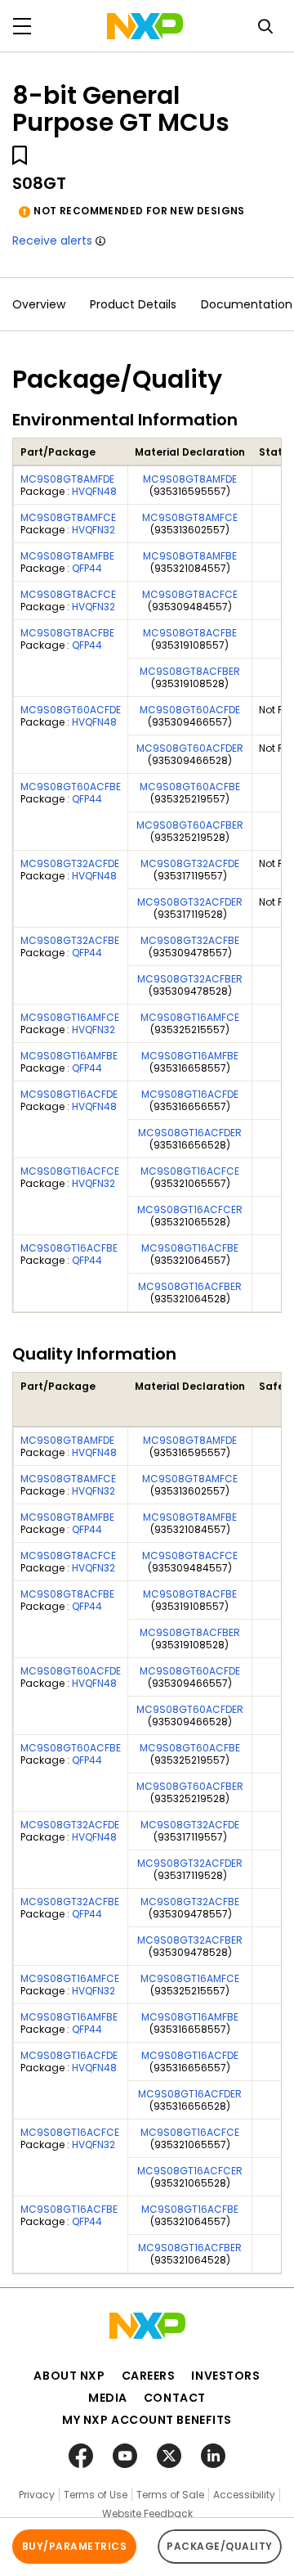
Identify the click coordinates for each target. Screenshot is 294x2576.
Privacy (37, 2495)
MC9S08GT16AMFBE (69, 1056)
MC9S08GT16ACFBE (69, 1248)
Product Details (133, 304)
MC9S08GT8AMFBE (67, 556)
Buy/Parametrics (74, 2546)
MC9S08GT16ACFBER (190, 1286)
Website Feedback (147, 2513)
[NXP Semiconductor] (145, 26)
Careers (149, 2376)
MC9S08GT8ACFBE (67, 633)
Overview (39, 304)
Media (108, 2398)
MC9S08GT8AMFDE (67, 479)
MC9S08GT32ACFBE (70, 940)
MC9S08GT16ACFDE (69, 1094)
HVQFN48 (94, 491)
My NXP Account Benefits (147, 2420)
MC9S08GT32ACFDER (190, 902)
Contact (175, 2398)
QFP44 (87, 568)
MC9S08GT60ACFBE (71, 787)
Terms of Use (96, 2495)
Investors (225, 2376)
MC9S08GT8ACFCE (68, 594)
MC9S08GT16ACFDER (190, 1133)
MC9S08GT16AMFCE (70, 1017)
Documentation (247, 304)
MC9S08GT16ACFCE (70, 1171)
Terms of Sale (170, 2495)
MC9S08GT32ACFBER (190, 979)
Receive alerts (52, 241)
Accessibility (244, 2495)
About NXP (69, 2376)
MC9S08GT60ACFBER (190, 825)
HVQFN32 (94, 530)
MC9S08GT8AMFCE (68, 517)
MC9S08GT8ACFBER (190, 671)
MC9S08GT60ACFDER (190, 748)
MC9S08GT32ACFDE (70, 863)
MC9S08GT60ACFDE (71, 710)
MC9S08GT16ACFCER (190, 1209)
